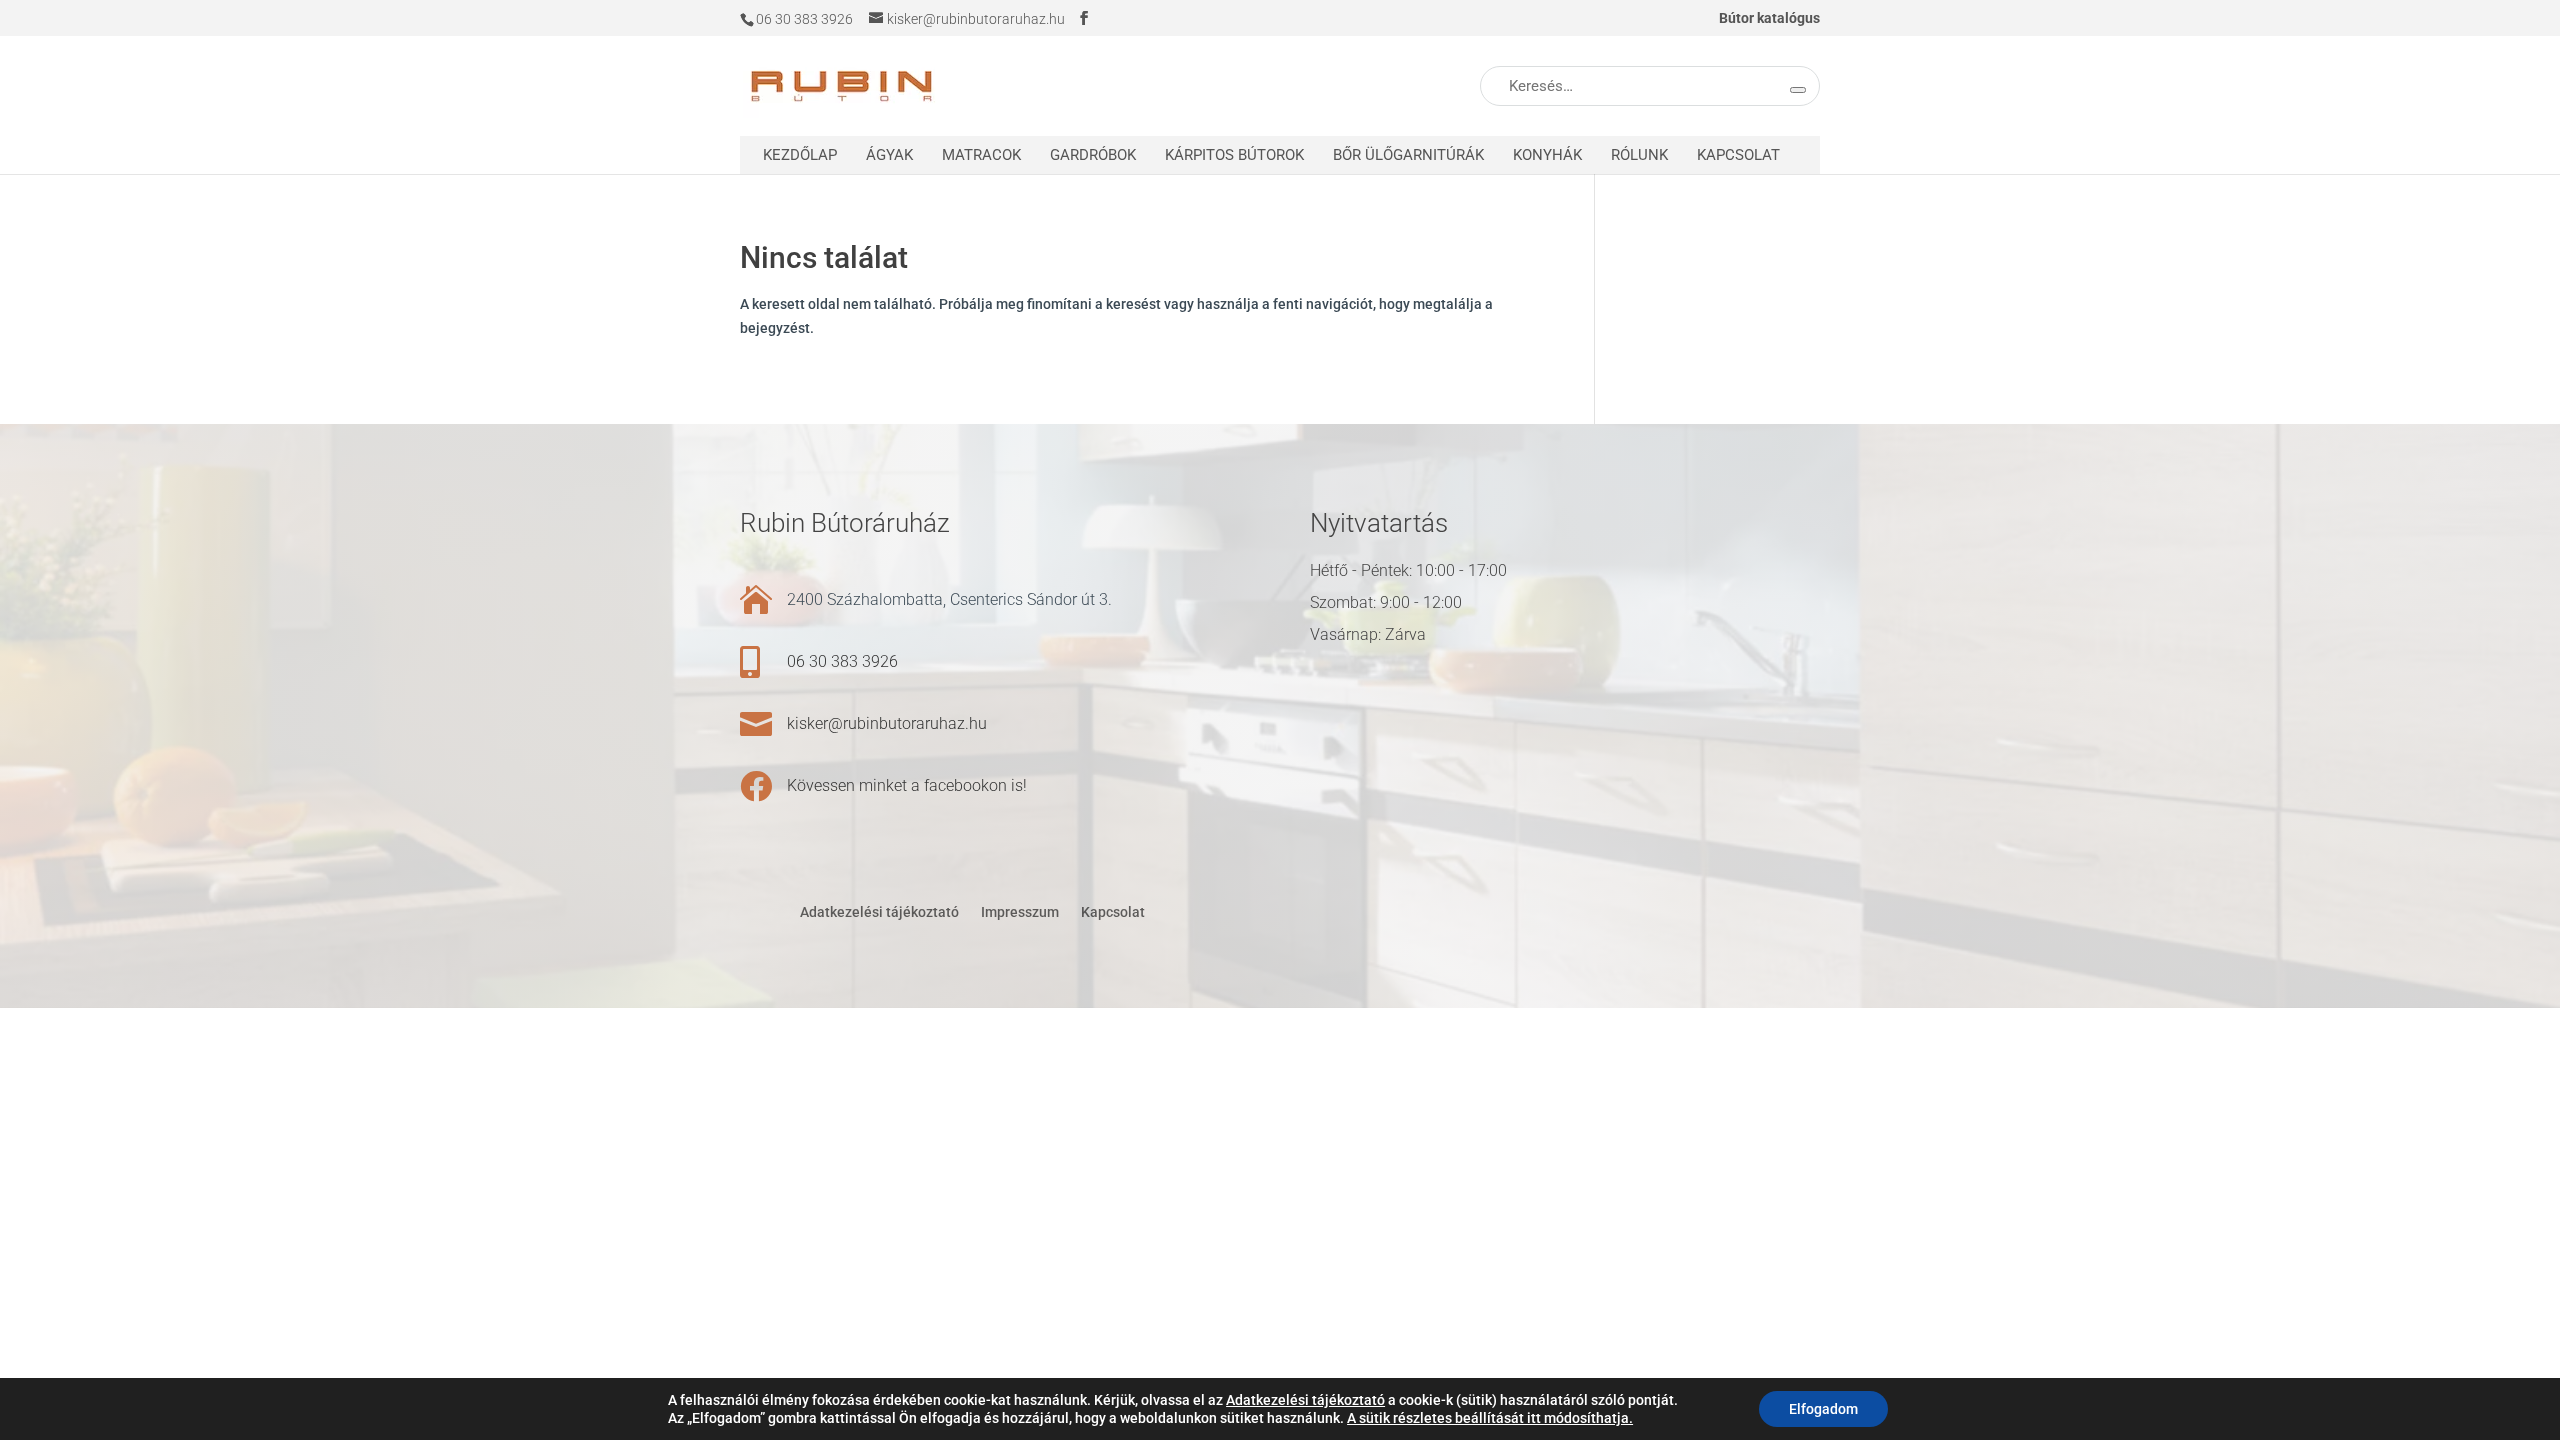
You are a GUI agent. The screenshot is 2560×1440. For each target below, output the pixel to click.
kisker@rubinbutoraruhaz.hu (887, 723)
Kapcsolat (1738, 155)
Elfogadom (1823, 1409)
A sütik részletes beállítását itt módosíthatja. (1490, 1418)
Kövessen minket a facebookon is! (907, 785)
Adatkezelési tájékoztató (879, 912)
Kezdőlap (800, 155)
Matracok (981, 155)
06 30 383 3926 (842, 661)
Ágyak (889, 155)
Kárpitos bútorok (1234, 155)
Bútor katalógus (1769, 18)
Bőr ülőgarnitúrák (1408, 155)
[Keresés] (1798, 90)
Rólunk (1639, 155)
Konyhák (1547, 155)
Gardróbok (1093, 155)
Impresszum (1020, 912)
